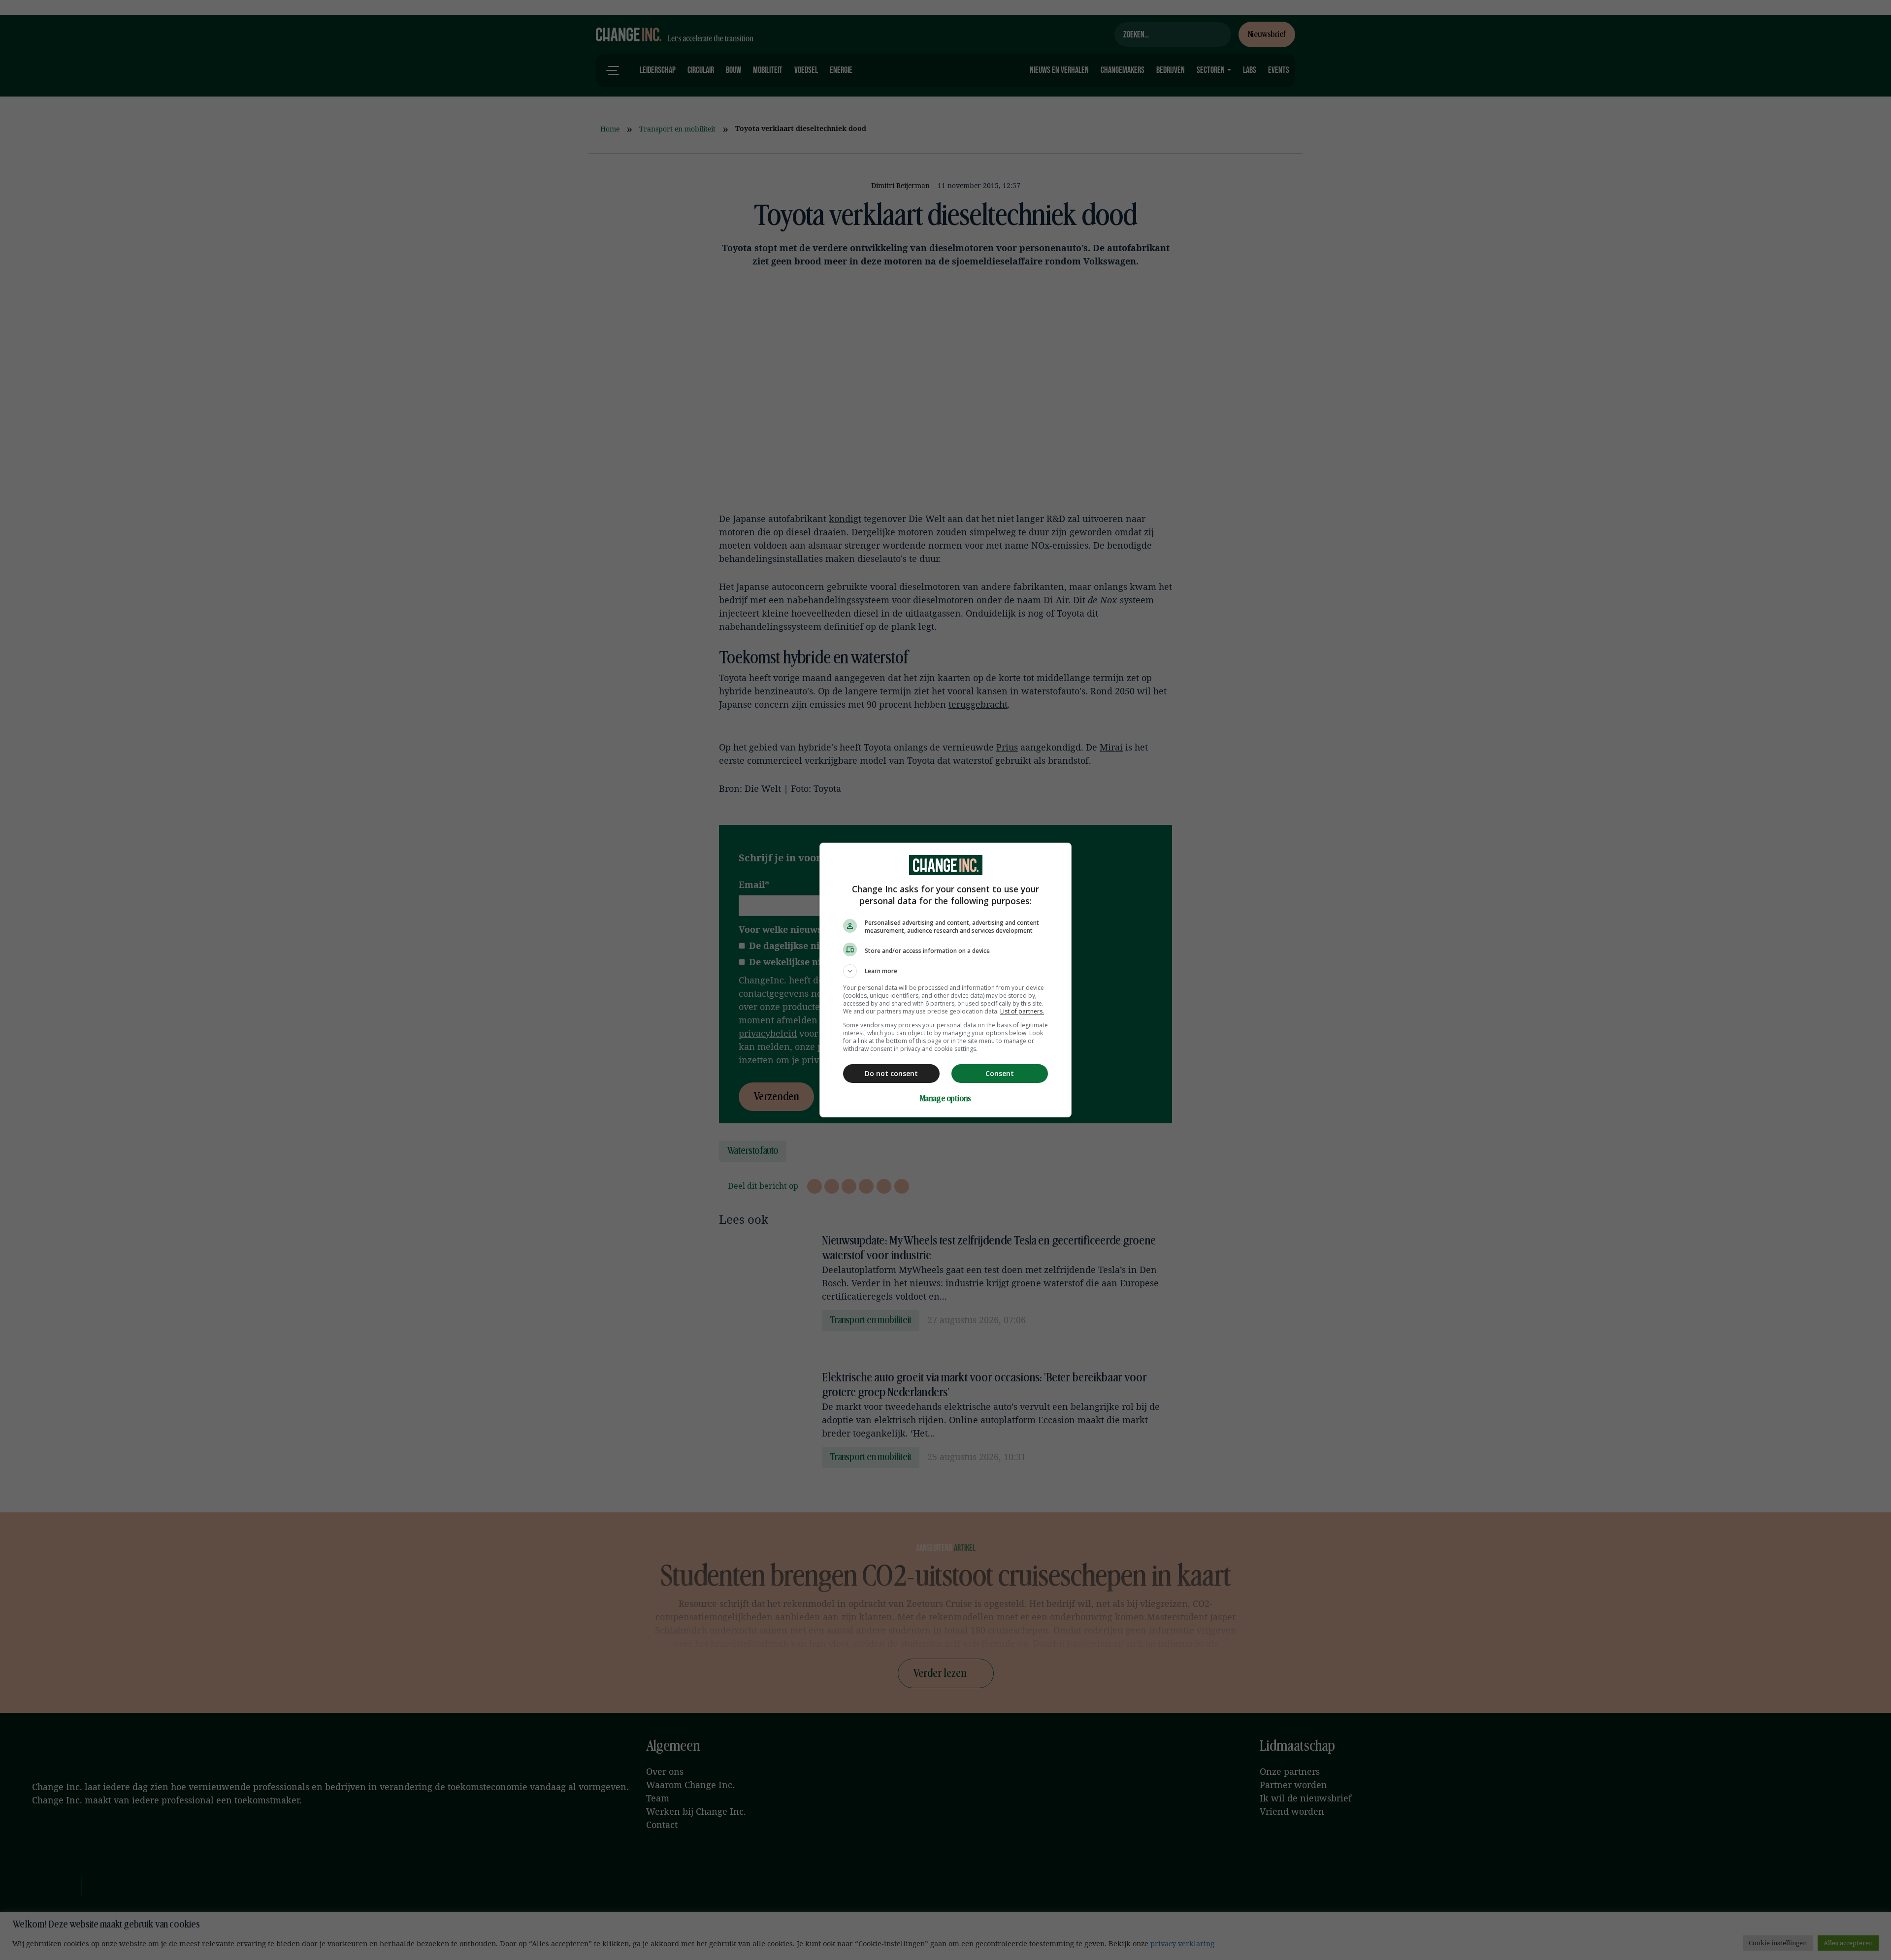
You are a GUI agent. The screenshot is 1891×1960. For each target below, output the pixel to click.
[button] (945, 971)
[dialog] (945, 980)
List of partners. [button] (1022, 1011)
